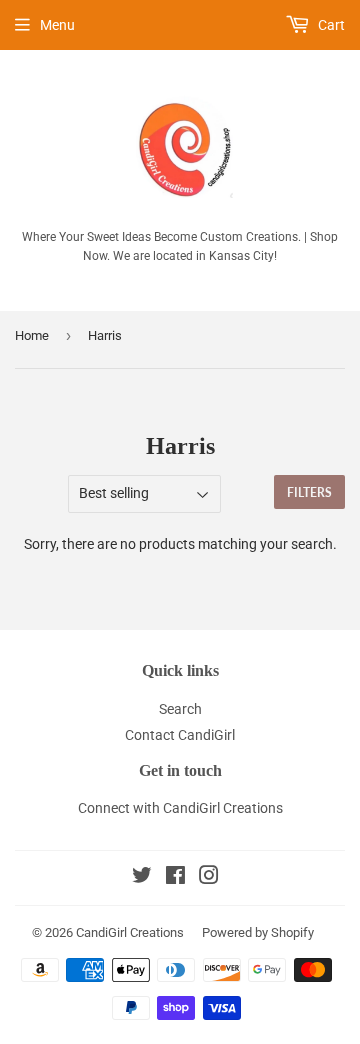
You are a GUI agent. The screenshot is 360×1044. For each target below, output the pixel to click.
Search (180, 709)
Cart (330, 25)
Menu (57, 25)
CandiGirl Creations (130, 932)
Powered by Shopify (258, 932)
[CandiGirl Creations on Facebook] (175, 878)
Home (32, 335)
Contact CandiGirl (180, 735)
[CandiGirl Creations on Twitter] (142, 878)
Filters (309, 492)
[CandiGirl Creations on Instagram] (209, 878)
